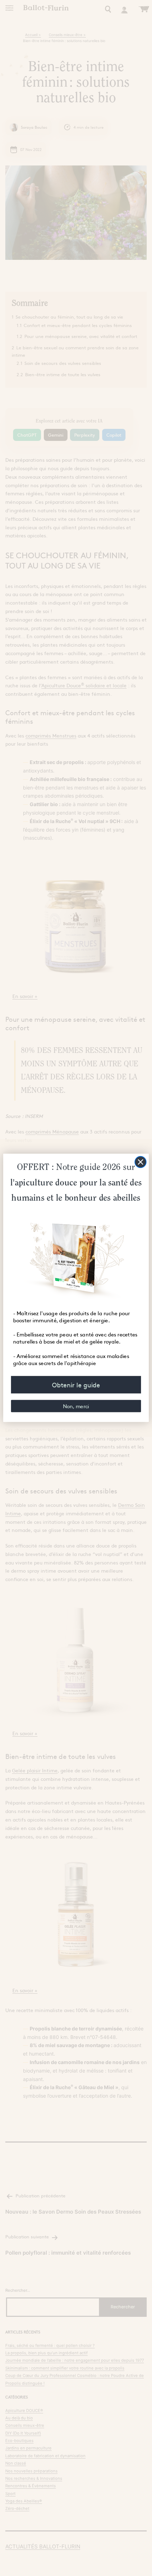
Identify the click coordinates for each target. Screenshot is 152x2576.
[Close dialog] (141, 1162)
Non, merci (76, 1406)
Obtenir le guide (76, 1385)
